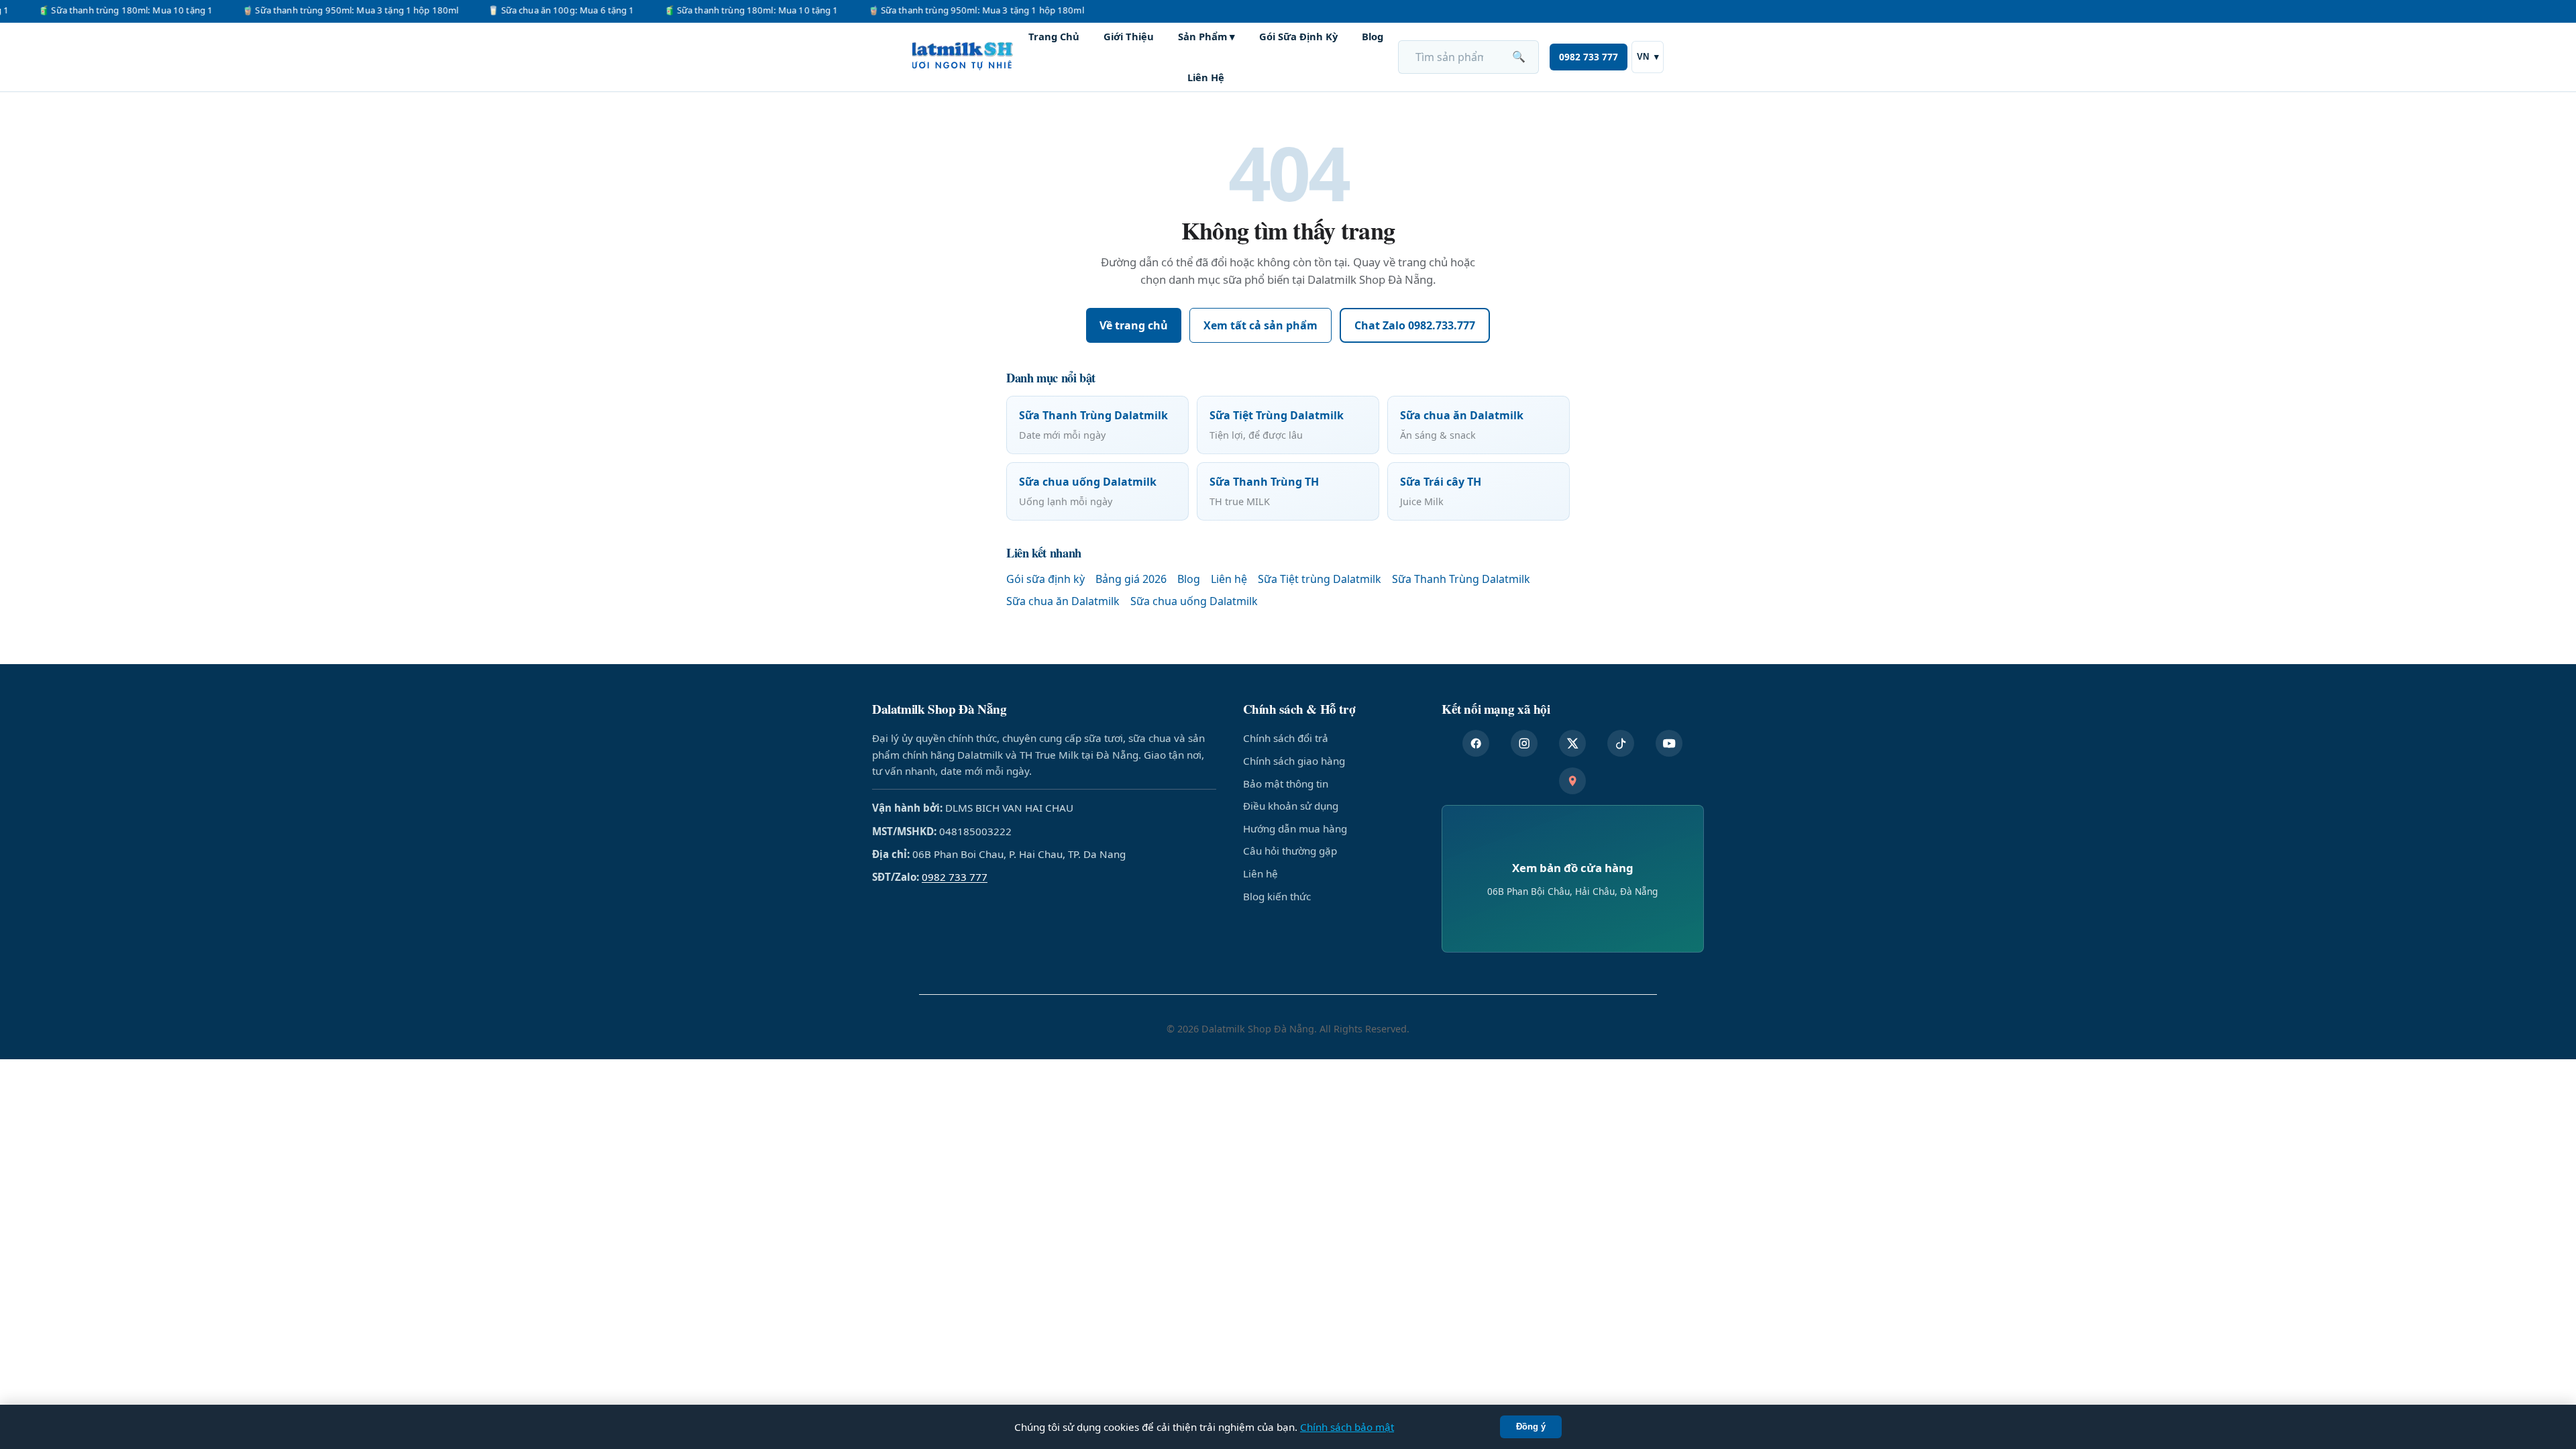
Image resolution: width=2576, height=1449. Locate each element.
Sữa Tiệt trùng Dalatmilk (1320, 579)
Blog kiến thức (1277, 896)
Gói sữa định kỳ (1045, 579)
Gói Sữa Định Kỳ (1298, 36)
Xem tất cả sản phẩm (1260, 325)
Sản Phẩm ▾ (1206, 36)
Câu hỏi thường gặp (1290, 851)
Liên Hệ (1206, 77)
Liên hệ (1229, 579)
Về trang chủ (1134, 325)
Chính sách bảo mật (1347, 1427)
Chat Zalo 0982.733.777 (1415, 325)
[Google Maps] (1572, 781)
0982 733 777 (1589, 57)
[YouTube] (1669, 743)
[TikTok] (1621, 743)
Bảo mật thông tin (1286, 784)
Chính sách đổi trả (1286, 738)
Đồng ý (1531, 1427)
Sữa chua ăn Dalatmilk (1063, 601)
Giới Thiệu (1129, 36)
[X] (1572, 743)
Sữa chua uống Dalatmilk (1194, 601)
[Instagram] (1524, 743)
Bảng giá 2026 (1131, 579)
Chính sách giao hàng (1294, 761)
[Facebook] (1476, 743)
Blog (1373, 36)
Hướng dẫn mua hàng (1295, 828)
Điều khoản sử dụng (1291, 806)
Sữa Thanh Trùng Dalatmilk (1461, 579)
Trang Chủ (1054, 36)
